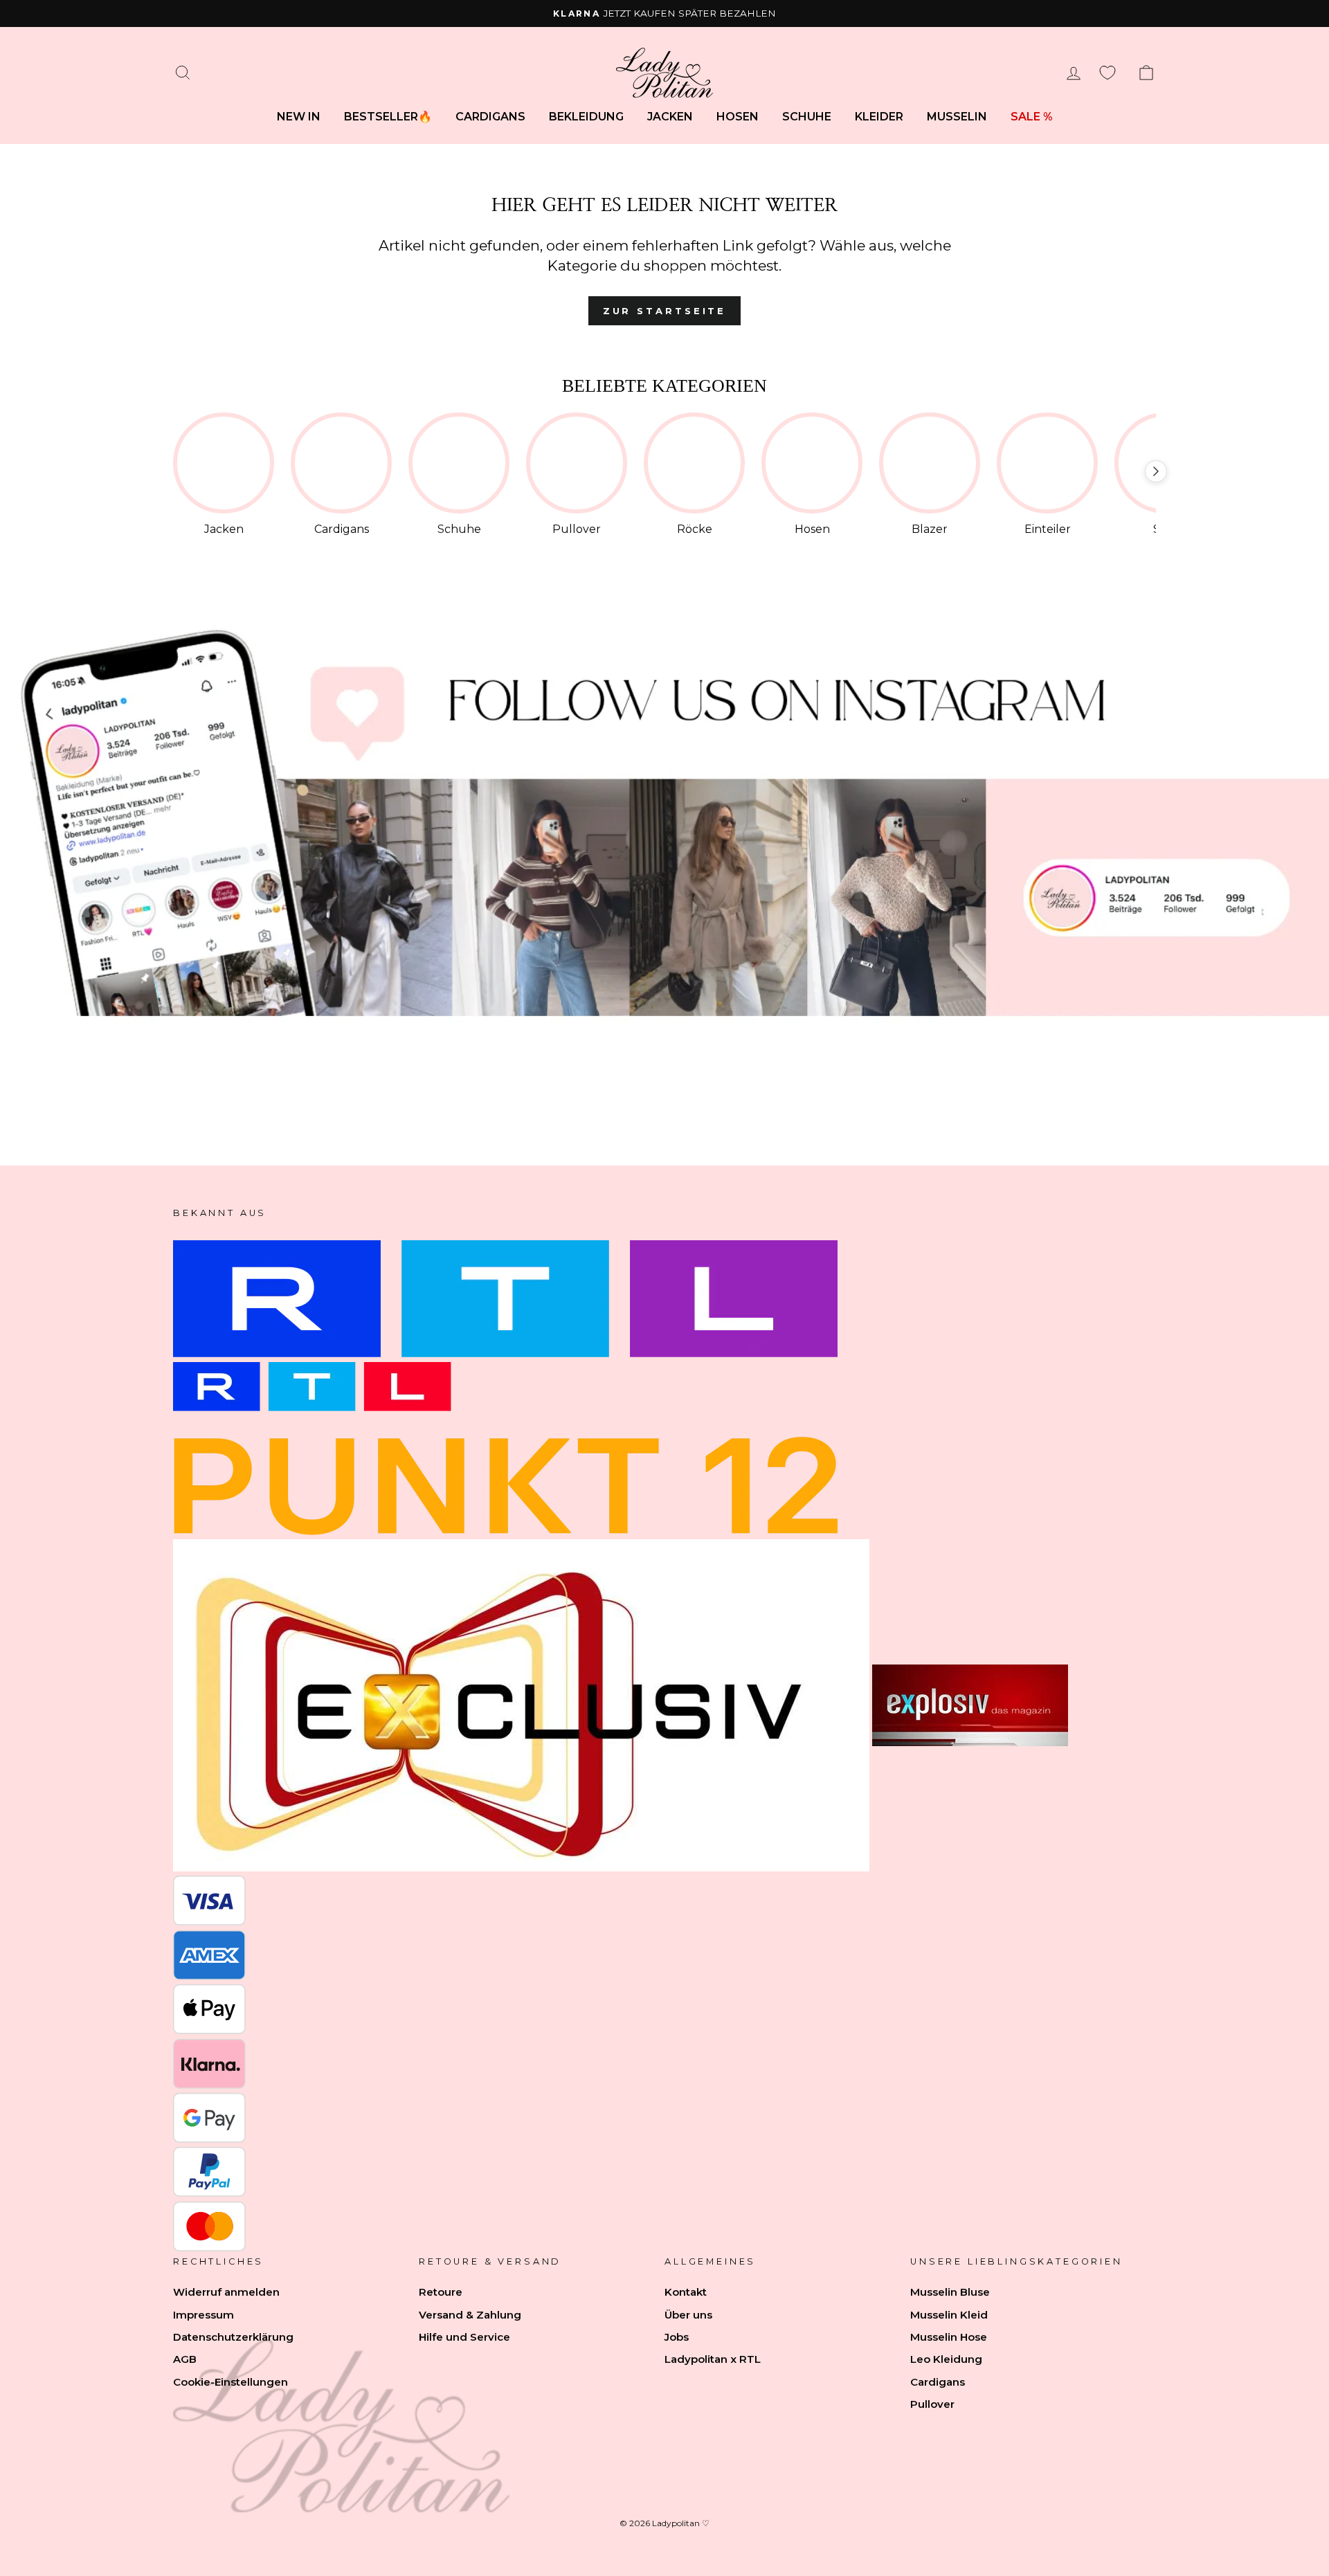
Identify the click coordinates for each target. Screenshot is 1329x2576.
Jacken (670, 117)
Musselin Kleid (949, 2315)
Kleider (879, 117)
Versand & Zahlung (470, 2315)
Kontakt (686, 2292)
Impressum (204, 2315)
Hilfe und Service (464, 2337)
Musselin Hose (949, 2337)
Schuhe (807, 117)
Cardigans (490, 117)
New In (299, 117)
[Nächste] (1156, 471)
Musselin (957, 117)
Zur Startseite (665, 311)
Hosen (738, 117)
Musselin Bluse (950, 2292)
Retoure (441, 2292)
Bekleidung (586, 117)
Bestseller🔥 (388, 117)
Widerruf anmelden (226, 2292)
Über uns (688, 2315)
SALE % (1032, 117)
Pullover (932, 2404)
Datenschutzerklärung (233, 2337)
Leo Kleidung (946, 2359)
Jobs (677, 2337)
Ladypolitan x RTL (713, 2359)
